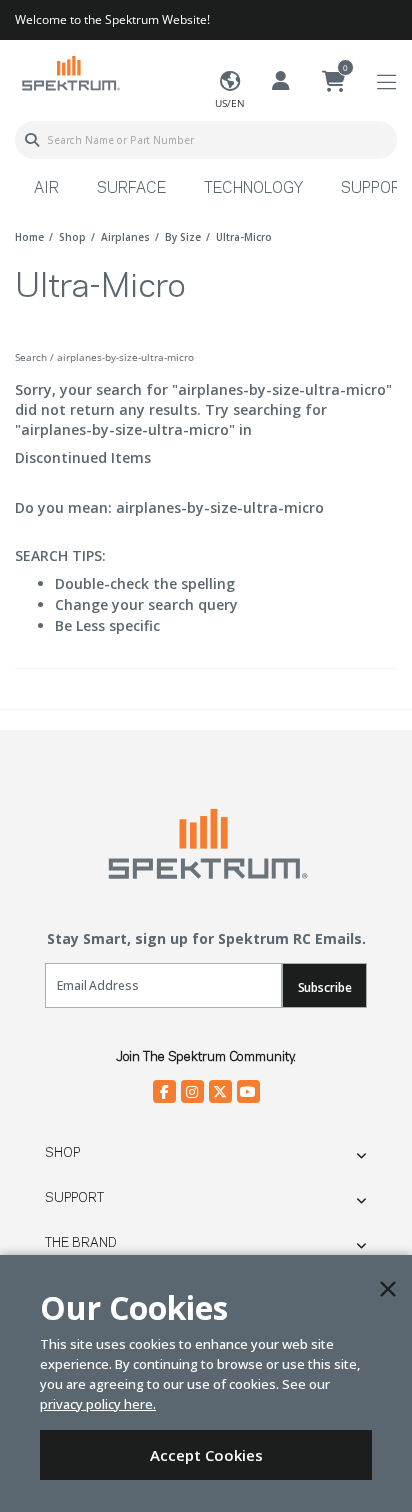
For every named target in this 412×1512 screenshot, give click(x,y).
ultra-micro (244, 237)
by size (183, 237)
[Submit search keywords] (32, 140)
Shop (62, 1153)
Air (46, 189)
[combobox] (206, 140)
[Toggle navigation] (386, 82)
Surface (131, 189)
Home (29, 237)
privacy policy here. (98, 1404)
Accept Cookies (206, 1455)
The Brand (81, 1243)
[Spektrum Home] (70, 72)
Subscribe (325, 987)
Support (74, 1198)
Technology (253, 189)
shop (72, 237)
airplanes (125, 237)
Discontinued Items (83, 457)
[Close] (388, 1289)
